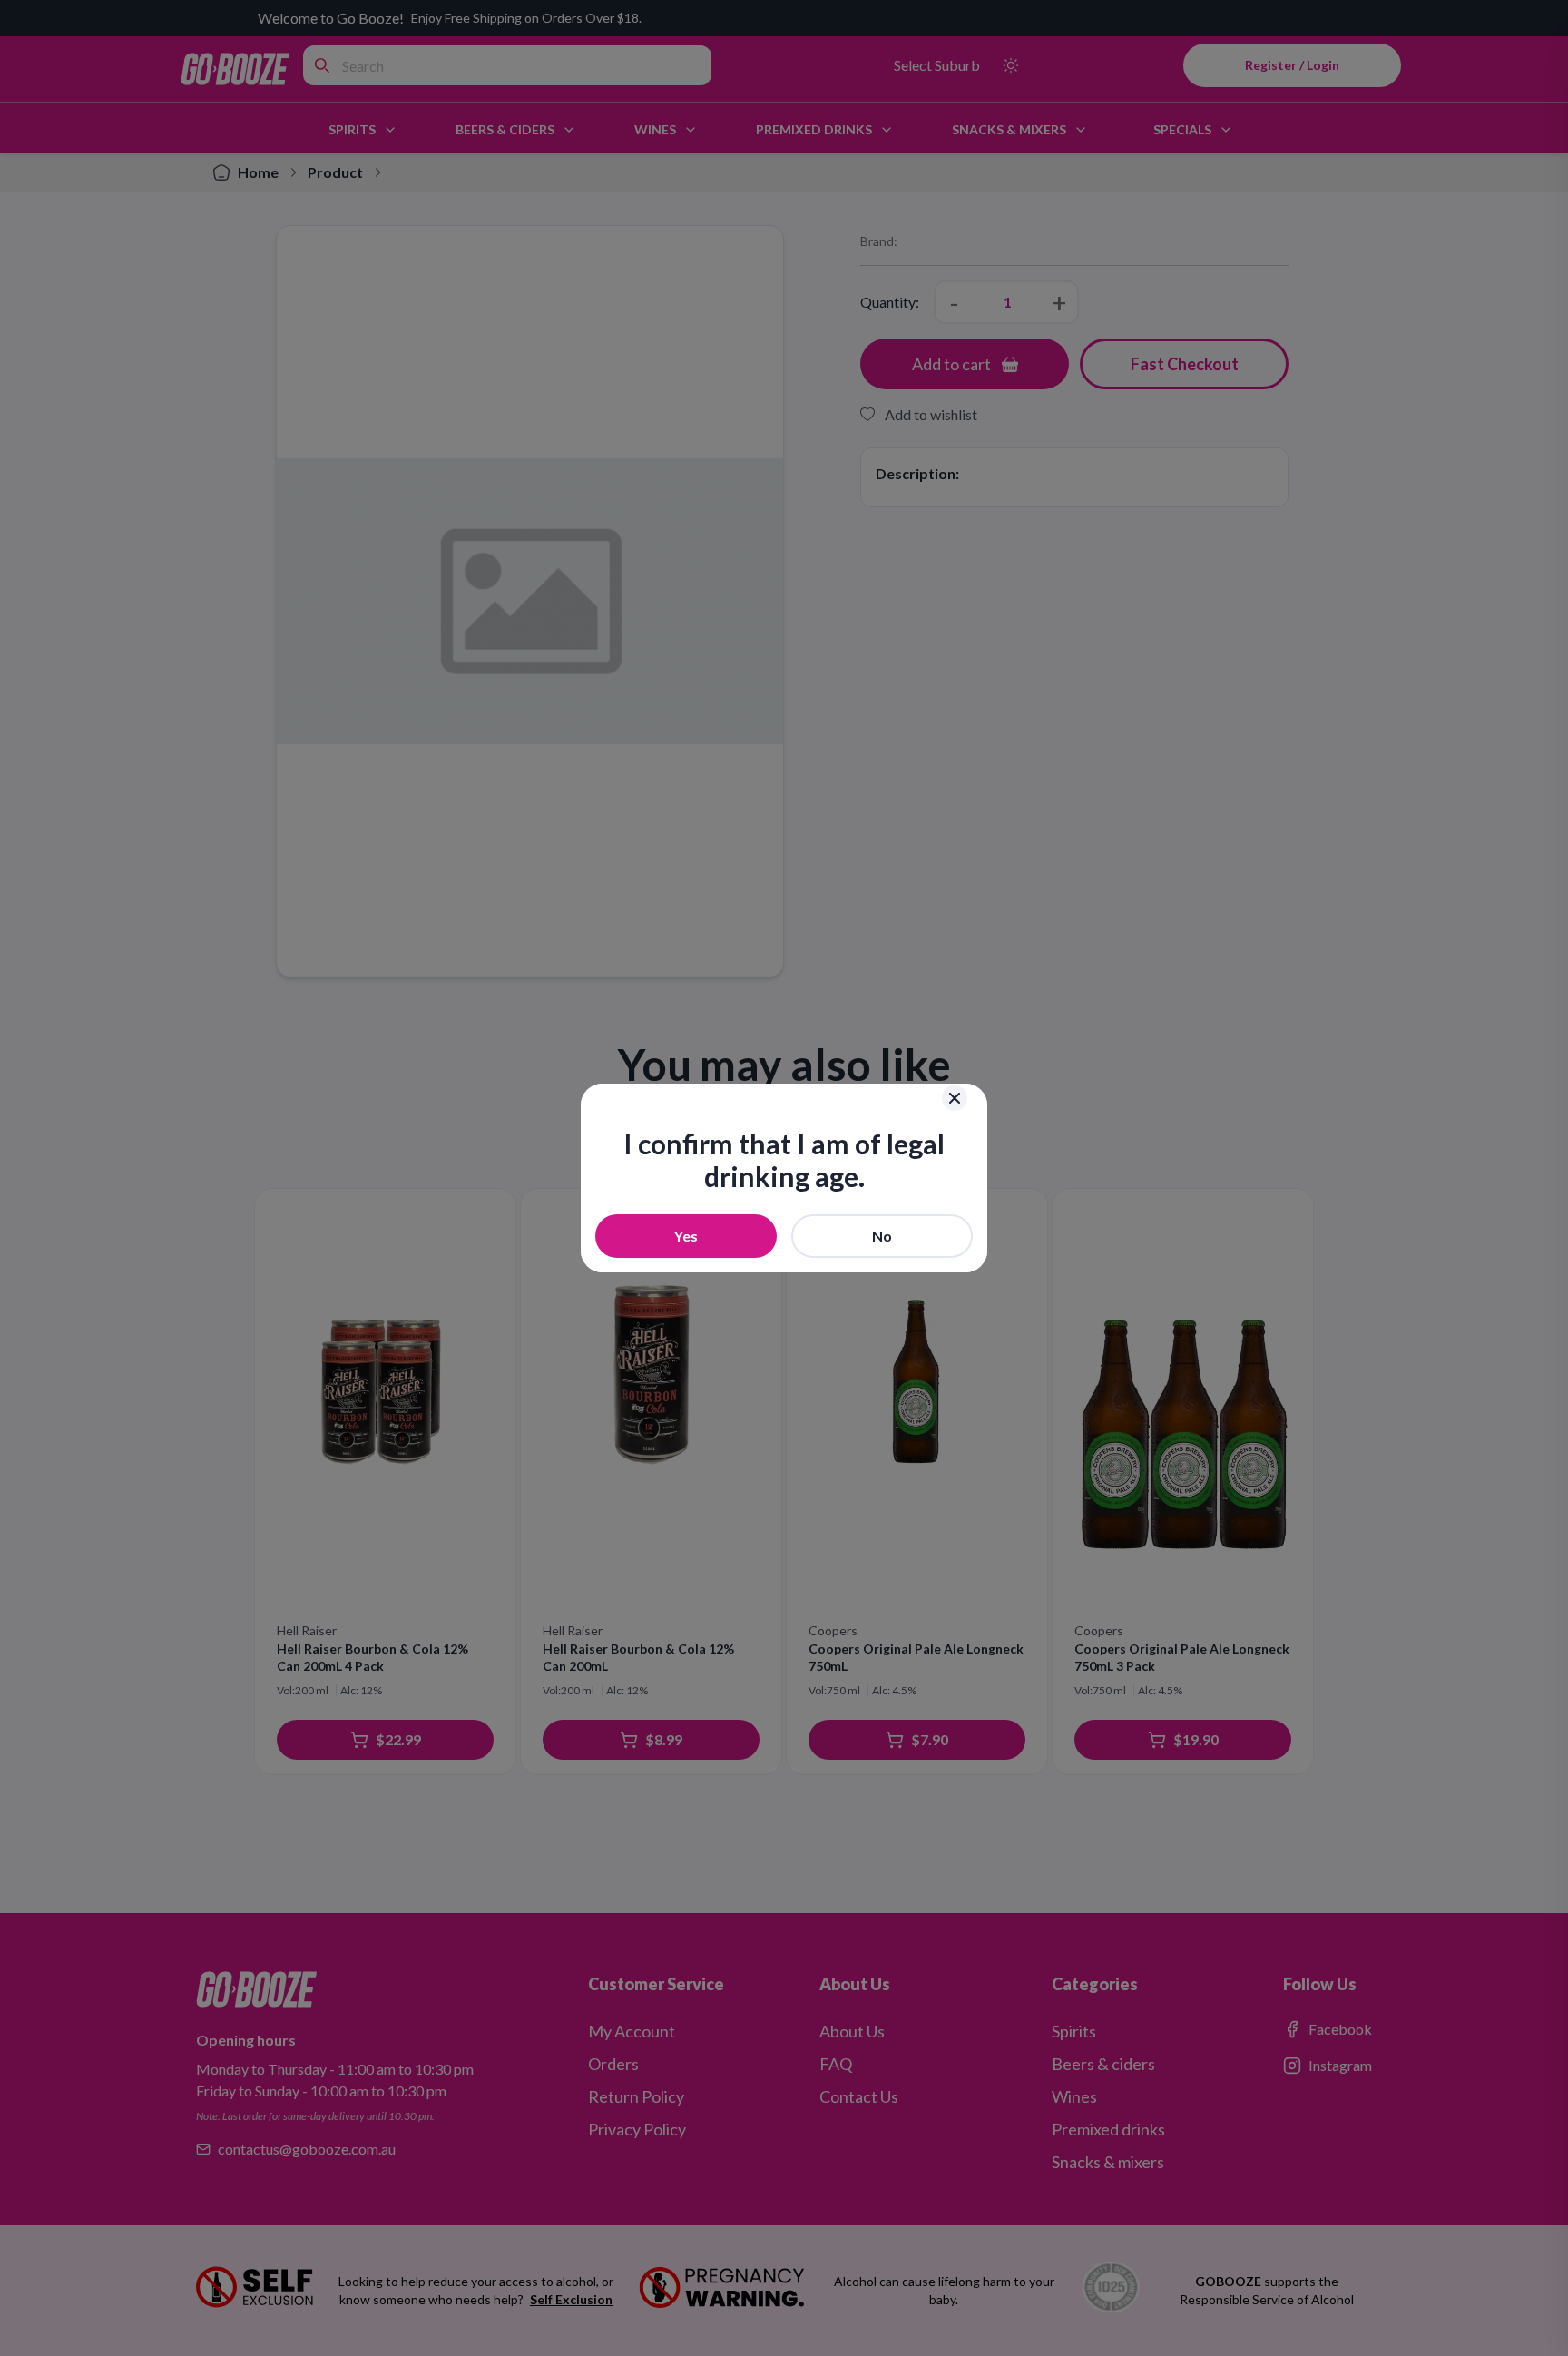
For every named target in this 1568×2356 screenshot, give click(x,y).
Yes (686, 1236)
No (882, 1236)
